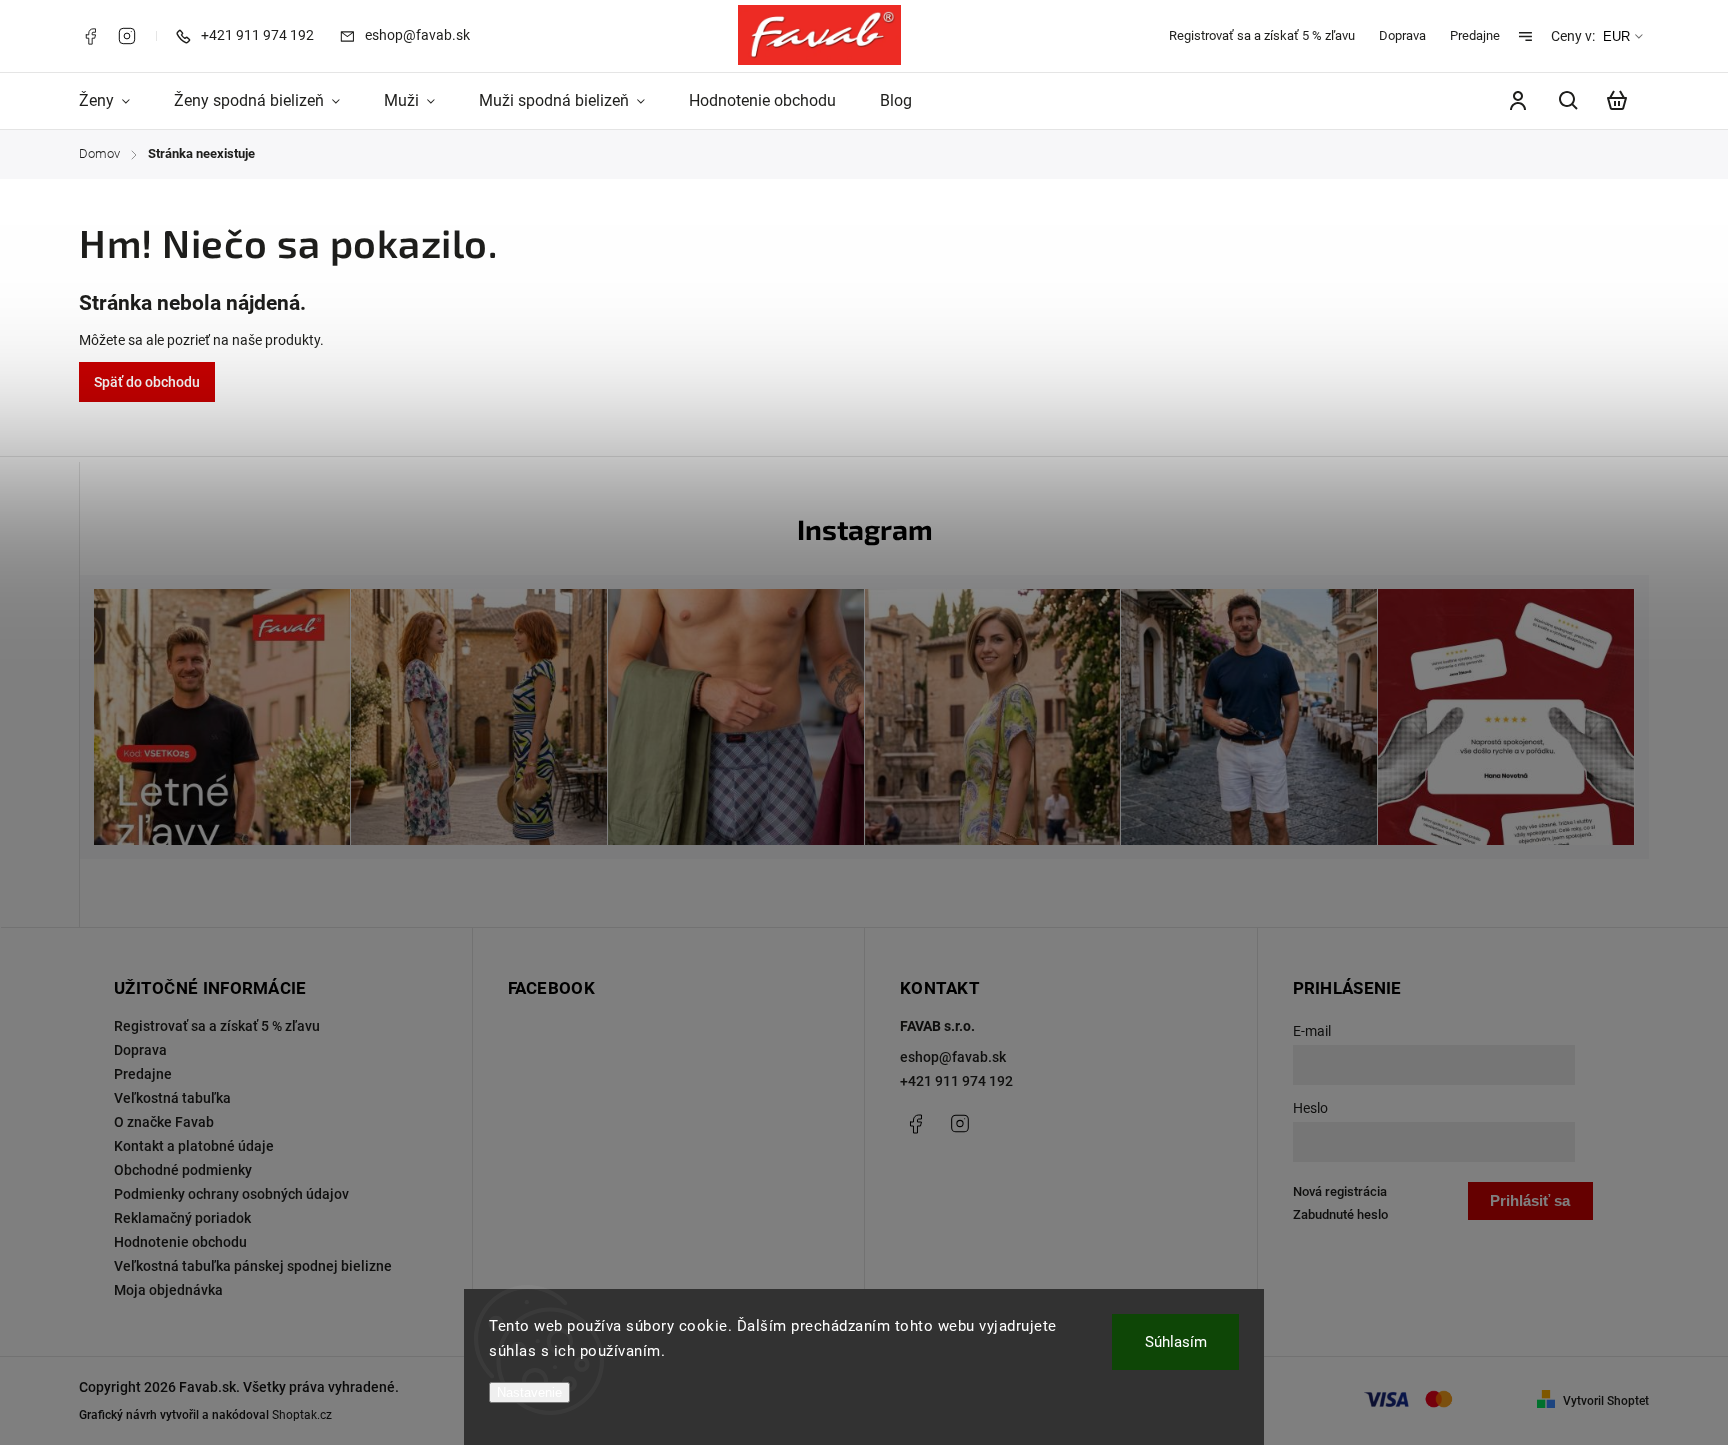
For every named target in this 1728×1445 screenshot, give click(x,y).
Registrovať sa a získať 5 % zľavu (1262, 35)
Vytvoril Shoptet (1606, 1401)
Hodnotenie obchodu (180, 1242)
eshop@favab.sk (953, 1057)
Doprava (1402, 35)
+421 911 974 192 (956, 1081)
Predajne (1475, 35)
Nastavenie (529, 1392)
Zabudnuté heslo (1340, 1214)
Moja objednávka (168, 1290)
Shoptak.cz (302, 1415)
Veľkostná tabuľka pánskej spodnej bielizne (253, 1266)
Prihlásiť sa (1530, 1200)
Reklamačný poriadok (182, 1218)
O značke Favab (164, 1122)
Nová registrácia (1340, 1191)
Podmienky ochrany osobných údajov (231, 1194)
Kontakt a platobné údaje (194, 1146)
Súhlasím (1176, 1342)
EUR (1616, 36)
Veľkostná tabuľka (172, 1098)
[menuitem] (115, 101)
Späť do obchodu (147, 382)
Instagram (127, 36)
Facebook (90, 36)
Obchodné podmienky (183, 1170)
